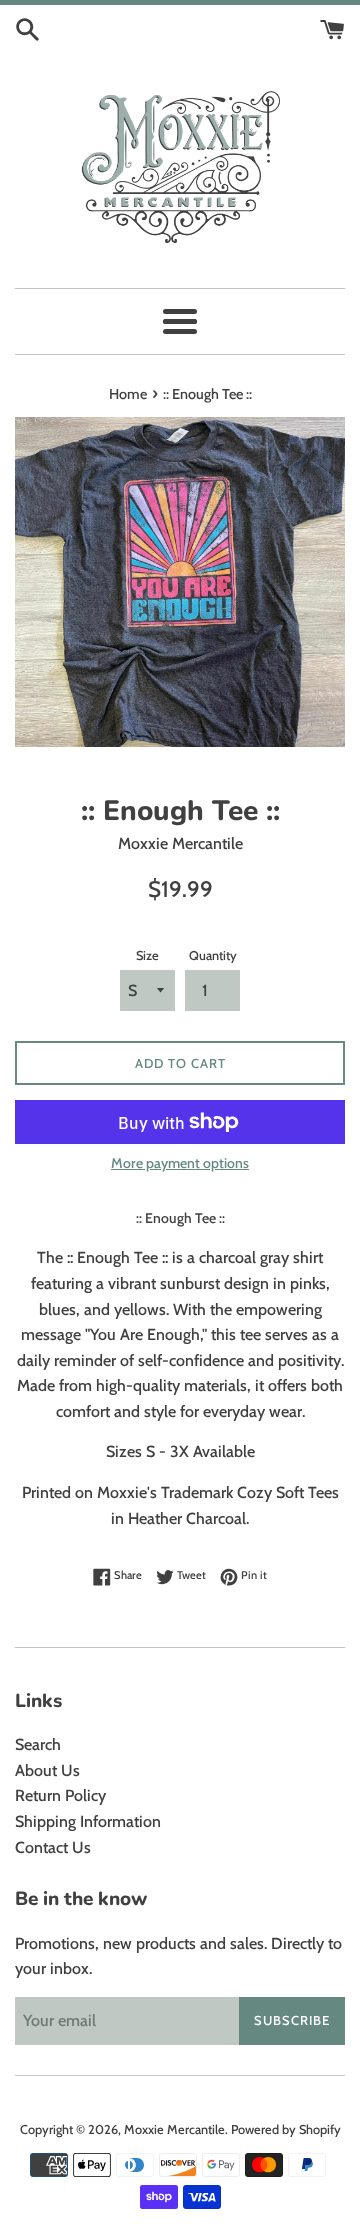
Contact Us (53, 1847)
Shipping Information (88, 1821)
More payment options (180, 1163)
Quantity (213, 955)
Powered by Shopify (286, 2129)
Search (38, 1744)
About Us (47, 1770)
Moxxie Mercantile (174, 2129)
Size (147, 955)
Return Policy (60, 1795)
